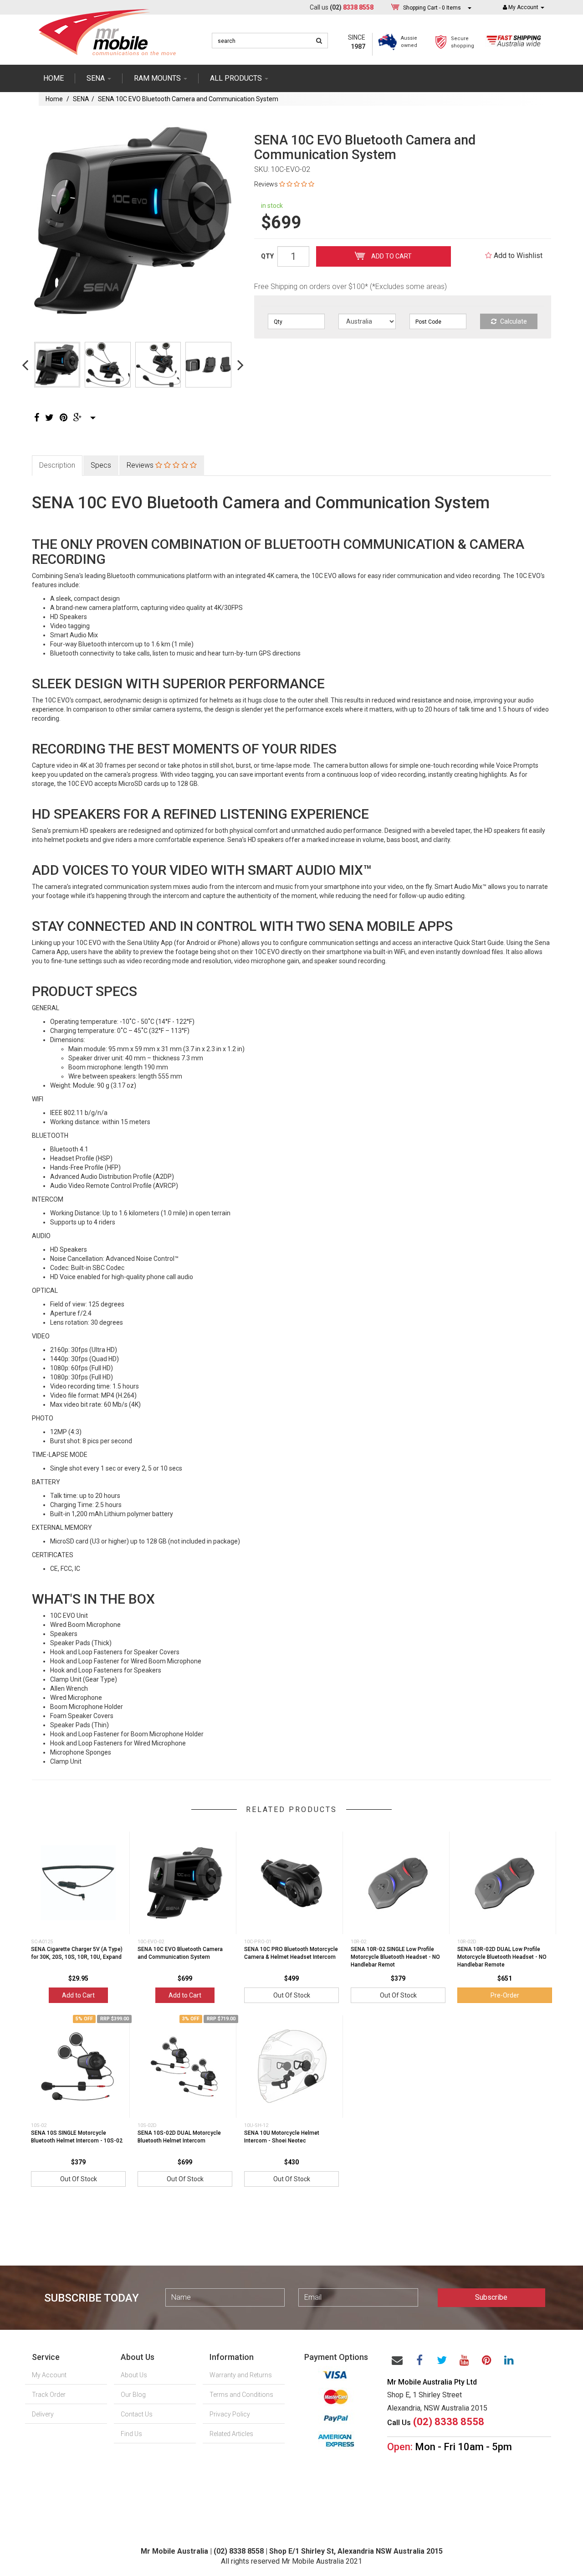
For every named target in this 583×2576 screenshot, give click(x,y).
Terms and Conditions (241, 2395)
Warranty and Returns (241, 2375)
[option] (133, 220)
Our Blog (133, 2395)
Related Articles (231, 2434)
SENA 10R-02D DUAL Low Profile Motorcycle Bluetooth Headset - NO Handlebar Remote (502, 1957)
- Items (432, 8)
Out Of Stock (292, 1995)
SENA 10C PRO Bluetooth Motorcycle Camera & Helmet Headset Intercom (291, 1953)
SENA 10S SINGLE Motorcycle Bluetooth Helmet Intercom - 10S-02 (77, 2137)
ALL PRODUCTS (237, 78)
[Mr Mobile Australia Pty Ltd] (107, 29)
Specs (101, 465)
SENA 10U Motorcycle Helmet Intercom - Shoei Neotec (282, 2137)
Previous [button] (25, 365)
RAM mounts (158, 78)
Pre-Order (505, 1995)
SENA (97, 78)
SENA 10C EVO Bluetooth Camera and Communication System (188, 99)
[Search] (319, 41)
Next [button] (240, 365)
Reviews (141, 465)
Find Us (131, 2434)
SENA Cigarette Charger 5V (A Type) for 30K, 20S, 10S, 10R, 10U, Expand (77, 1953)
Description (57, 465)
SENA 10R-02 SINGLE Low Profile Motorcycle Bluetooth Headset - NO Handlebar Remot (395, 1957)
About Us (134, 2375)
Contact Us (137, 2414)
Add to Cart (391, 256)
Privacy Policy (230, 2414)
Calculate (513, 321)
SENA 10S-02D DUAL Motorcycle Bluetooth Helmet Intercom (179, 2137)
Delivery (43, 2414)
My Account (49, 2375)
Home (54, 78)
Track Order (49, 2395)
